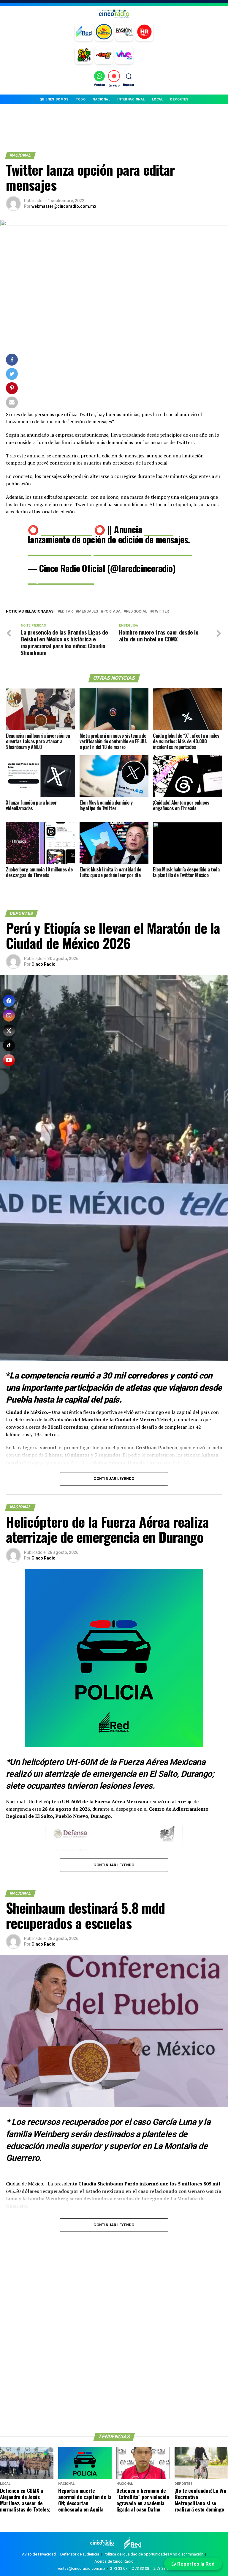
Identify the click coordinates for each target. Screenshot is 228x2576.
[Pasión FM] (124, 32)
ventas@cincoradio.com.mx (81, 2568)
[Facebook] (9, 1001)
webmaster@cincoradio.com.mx (64, 206)
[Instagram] (9, 1016)
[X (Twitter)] (9, 1030)
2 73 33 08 (140, 2568)
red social (137, 612)
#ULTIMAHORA (66, 529)
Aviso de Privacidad (39, 2554)
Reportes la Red (195, 2564)
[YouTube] (9, 1060)
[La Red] (84, 32)
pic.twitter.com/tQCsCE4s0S (143, 549)
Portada (112, 612)
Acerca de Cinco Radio (114, 2561)
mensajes (88, 612)
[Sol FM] (84, 55)
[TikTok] (9, 1045)
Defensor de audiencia (80, 2554)
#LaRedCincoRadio (60, 549)
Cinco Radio (43, 964)
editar (66, 612)
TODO (81, 99)
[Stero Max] (104, 55)
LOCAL (158, 99)
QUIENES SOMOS (54, 99)
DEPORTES (179, 99)
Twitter (161, 612)
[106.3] (124, 55)
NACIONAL (101, 99)
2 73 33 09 (162, 2568)
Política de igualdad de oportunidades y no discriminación (153, 2554)
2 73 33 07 (119, 2568)
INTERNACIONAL (131, 99)
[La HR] (144, 32)
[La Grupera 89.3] (104, 32)
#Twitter (158, 529)
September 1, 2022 (61, 578)
